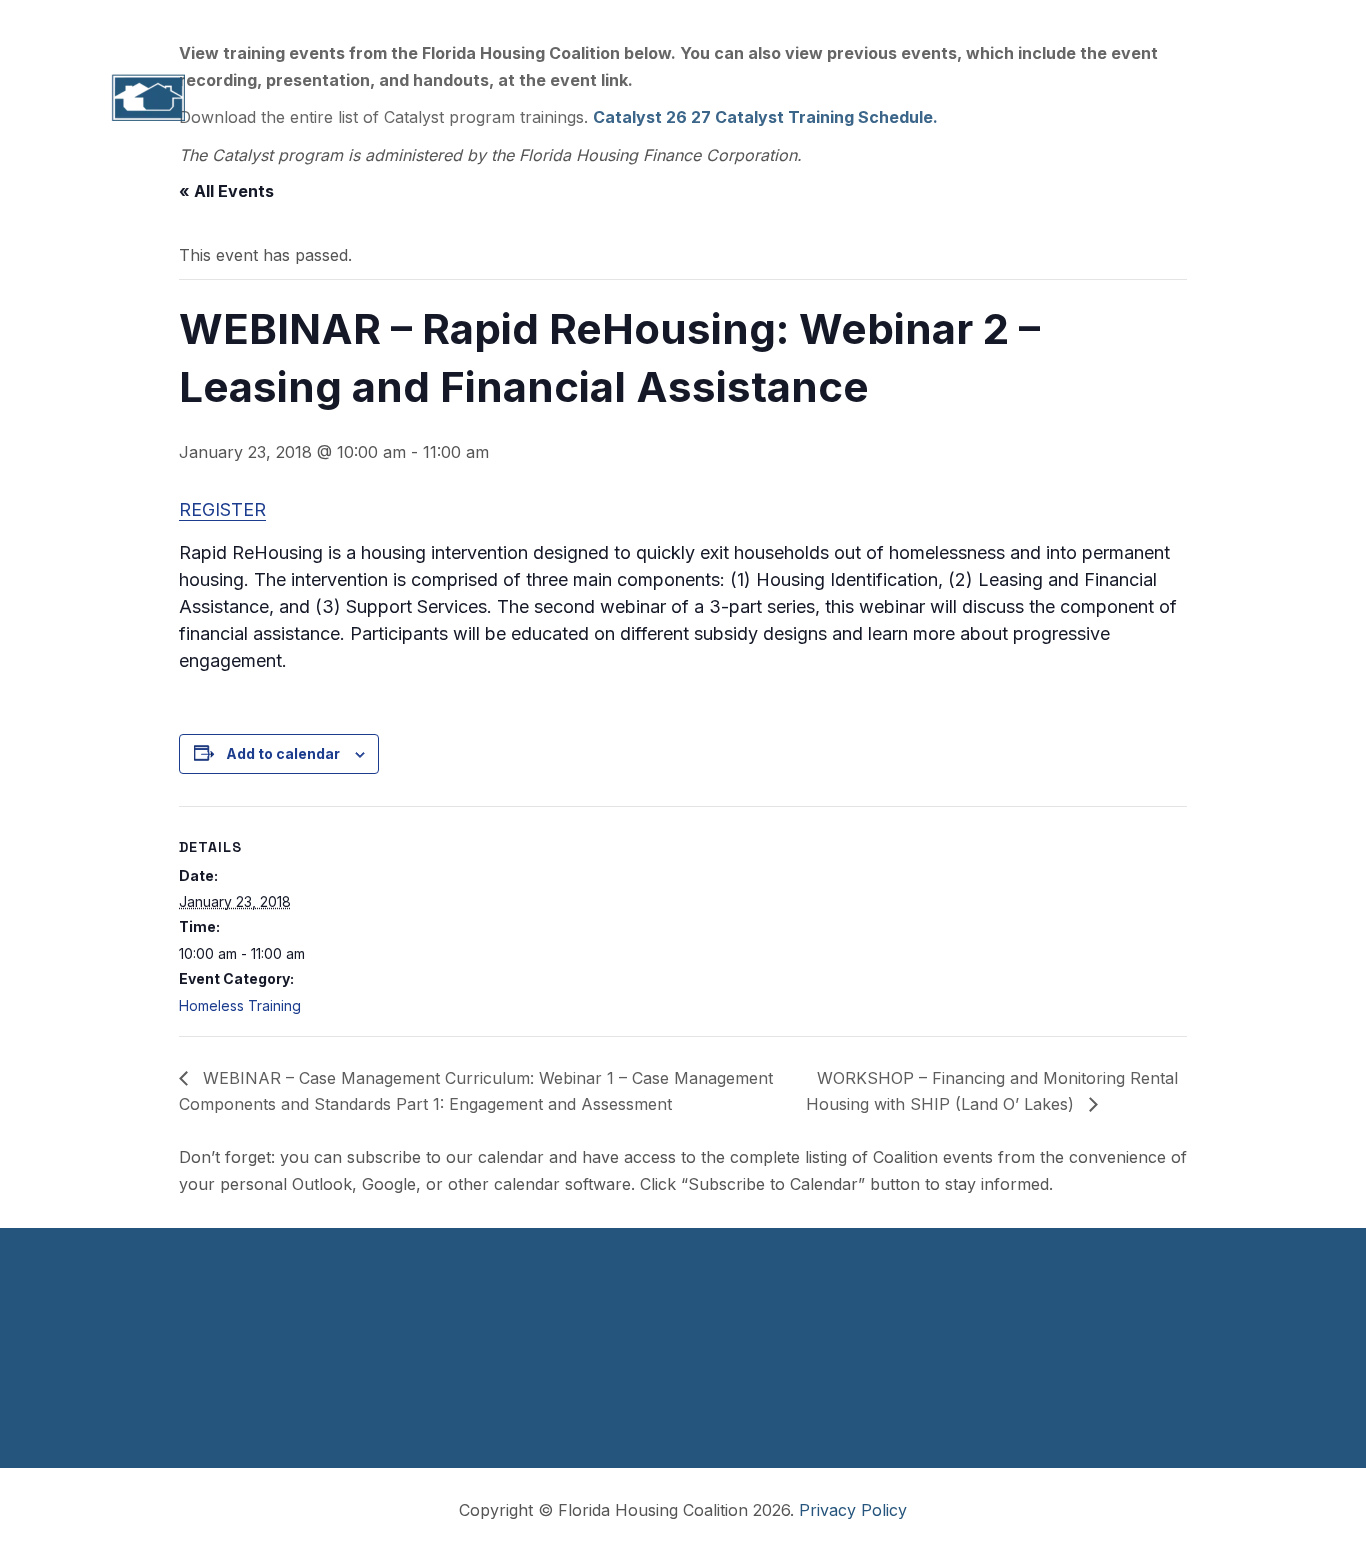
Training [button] (679, 98)
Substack (1209, 22)
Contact (1203, 98)
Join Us (1030, 22)
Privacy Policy (853, 1510)
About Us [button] (343, 98)
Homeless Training (240, 1005)
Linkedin (1117, 22)
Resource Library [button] (825, 98)
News (1102, 98)
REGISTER (222, 509)
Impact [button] (452, 98)
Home (239, 98)
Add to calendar (283, 753)
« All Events (226, 191)
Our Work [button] (563, 98)
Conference (987, 98)
